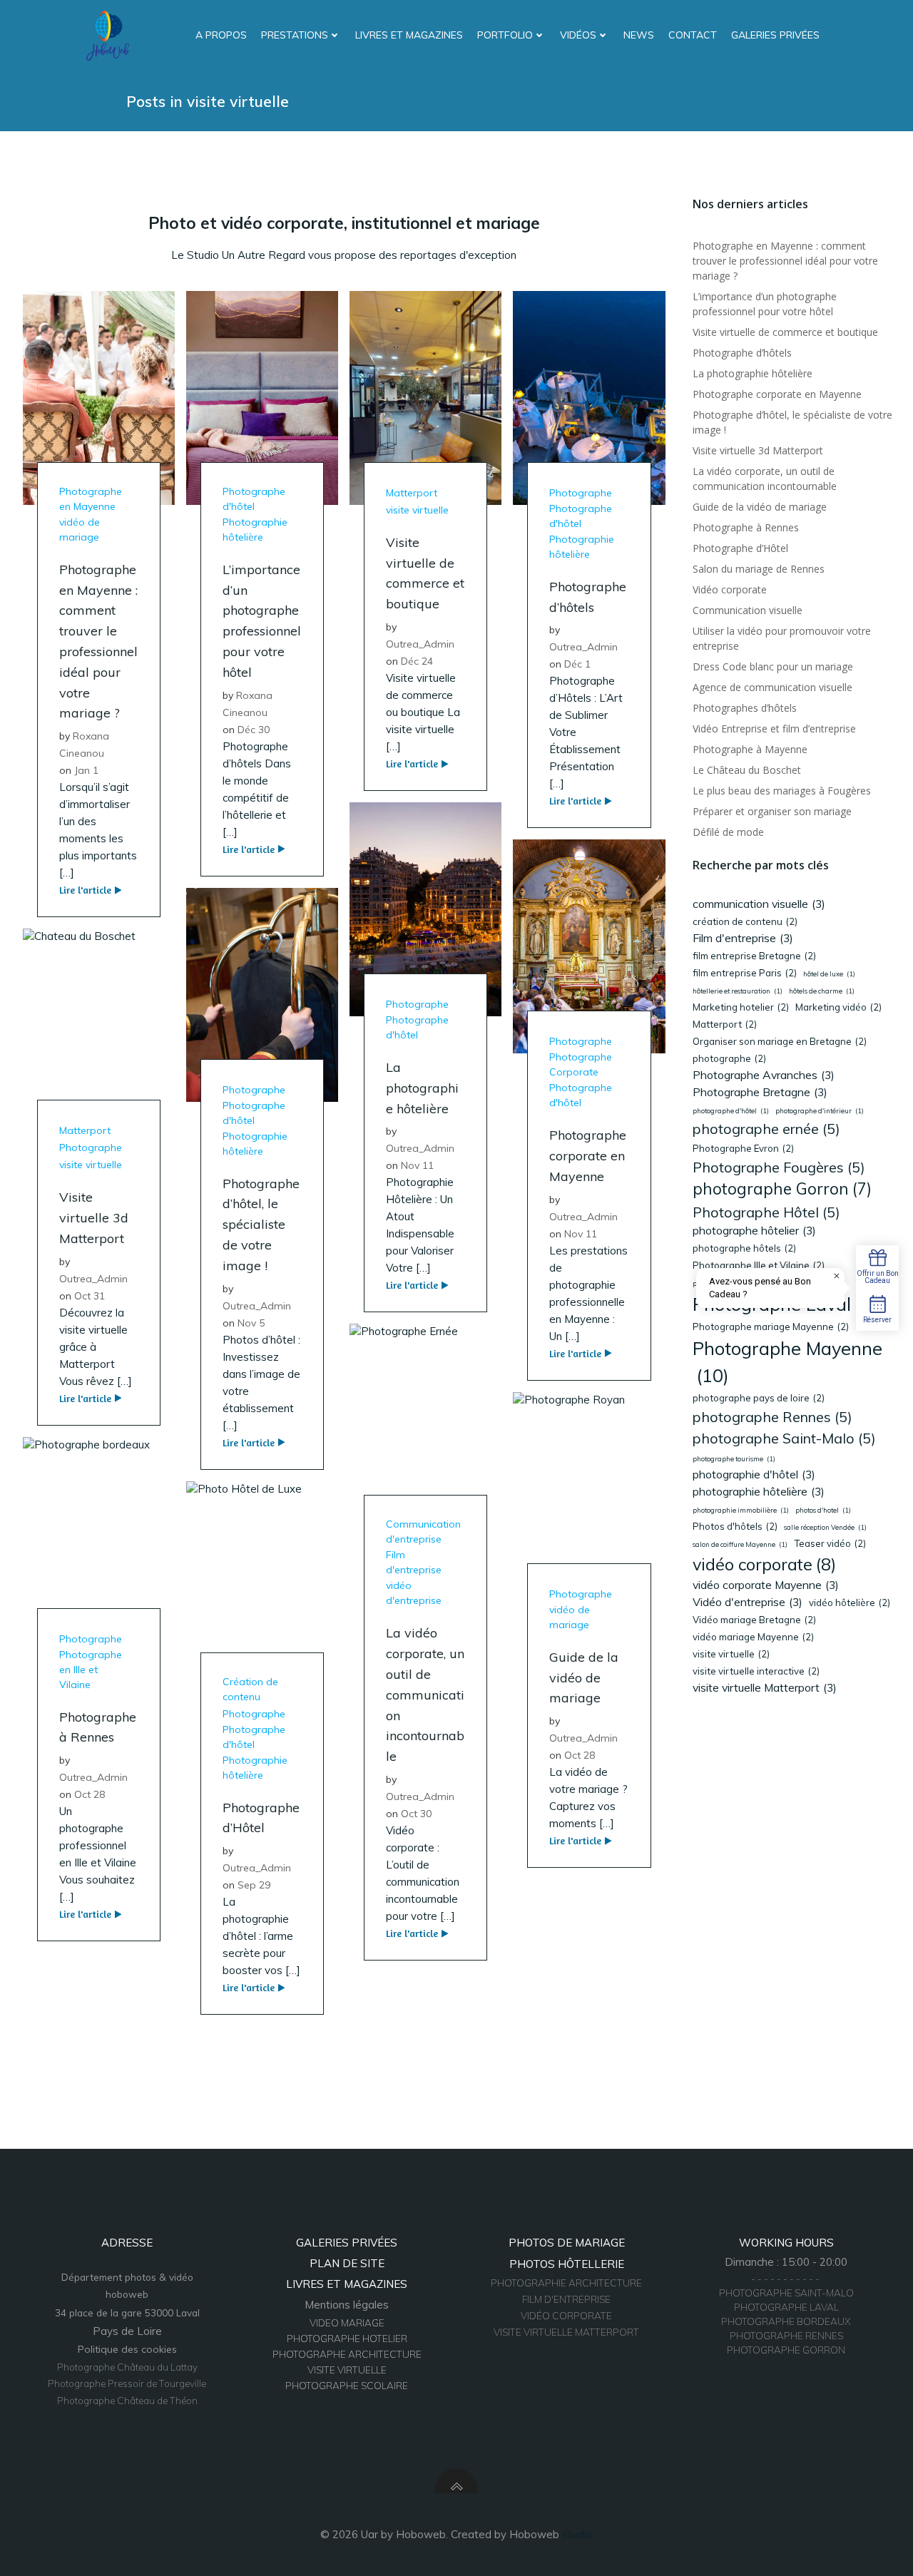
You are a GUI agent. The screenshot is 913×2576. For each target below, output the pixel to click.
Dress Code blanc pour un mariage (773, 666)
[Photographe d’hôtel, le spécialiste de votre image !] (262, 993)
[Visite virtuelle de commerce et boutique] (425, 397)
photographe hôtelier (754, 1230)
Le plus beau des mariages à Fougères (782, 791)
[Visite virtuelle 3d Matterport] (99, 1034)
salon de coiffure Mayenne (740, 1544)
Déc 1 (577, 664)
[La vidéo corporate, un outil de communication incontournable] (425, 1430)
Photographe (581, 493)
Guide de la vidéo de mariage (760, 507)
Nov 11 (417, 1165)
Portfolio (505, 35)
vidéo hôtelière (850, 1603)
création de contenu (745, 921)
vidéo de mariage (80, 530)
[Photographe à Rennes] (99, 1542)
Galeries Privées (775, 35)
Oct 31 (90, 1296)
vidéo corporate (764, 1564)
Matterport (412, 493)
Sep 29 (254, 1885)
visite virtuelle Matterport (765, 1687)
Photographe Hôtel (766, 1212)
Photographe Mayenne (787, 1362)
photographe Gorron (782, 1189)
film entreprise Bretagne (754, 956)
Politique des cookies (127, 2349)
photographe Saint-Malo (784, 1438)
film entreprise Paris (745, 973)
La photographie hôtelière (753, 373)
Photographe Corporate (581, 1064)
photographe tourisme (734, 1459)
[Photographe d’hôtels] (589, 397)
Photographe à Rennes (746, 527)
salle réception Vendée (825, 1527)
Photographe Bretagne (760, 1092)
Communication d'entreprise (423, 1532)
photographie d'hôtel (754, 1474)
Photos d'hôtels (735, 1526)
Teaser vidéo (830, 1543)
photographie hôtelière (759, 1491)
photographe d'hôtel (731, 1111)
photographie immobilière (741, 1510)
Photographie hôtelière (255, 530)
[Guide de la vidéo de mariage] (589, 1498)
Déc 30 (254, 730)
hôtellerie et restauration (738, 991)
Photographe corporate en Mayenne (777, 394)
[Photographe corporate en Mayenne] (589, 945)
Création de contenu (250, 1689)
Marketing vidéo (838, 1007)
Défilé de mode (728, 832)
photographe (729, 1058)
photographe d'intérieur (820, 1111)
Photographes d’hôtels (745, 708)
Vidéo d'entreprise (748, 1602)
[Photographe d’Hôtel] (262, 1586)
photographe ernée (766, 1129)
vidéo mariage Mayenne (753, 1637)
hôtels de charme (822, 991)
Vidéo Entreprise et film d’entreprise (774, 729)
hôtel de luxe (829, 974)
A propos (221, 35)
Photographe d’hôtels (742, 353)
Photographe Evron (743, 1148)
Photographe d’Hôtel (740, 548)
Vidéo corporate (730, 589)
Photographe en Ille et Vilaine (91, 1670)
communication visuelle (759, 904)
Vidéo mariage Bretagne (754, 1620)
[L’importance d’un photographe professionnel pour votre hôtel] (262, 397)
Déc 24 (417, 661)
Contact (693, 35)
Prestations (295, 35)
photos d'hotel (823, 1510)
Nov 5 (251, 1323)
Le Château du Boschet (747, 770)
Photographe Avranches (764, 1075)
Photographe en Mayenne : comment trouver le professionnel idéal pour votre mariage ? (785, 261)
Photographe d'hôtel (254, 499)
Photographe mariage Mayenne (771, 1327)
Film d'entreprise (414, 1562)
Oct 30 (416, 1814)
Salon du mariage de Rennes (759, 569)
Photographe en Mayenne (91, 499)
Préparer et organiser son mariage (772, 811)
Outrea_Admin (420, 644)
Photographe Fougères (779, 1167)
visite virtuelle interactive (756, 1671)
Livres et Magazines (409, 35)
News (639, 35)
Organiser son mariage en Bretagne (780, 1041)
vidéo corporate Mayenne (766, 1585)
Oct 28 (580, 1755)
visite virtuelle (417, 510)
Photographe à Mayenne (750, 749)
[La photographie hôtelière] (425, 908)
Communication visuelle (748, 610)
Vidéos (578, 35)
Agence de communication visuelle (772, 687)
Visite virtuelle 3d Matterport (758, 450)
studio (577, 2534)
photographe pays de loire (759, 1398)
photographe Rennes (772, 1417)
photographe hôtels (744, 1248)
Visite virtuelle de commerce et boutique (785, 332)
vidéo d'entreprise (414, 1593)
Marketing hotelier (741, 1007)
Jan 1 (86, 770)
